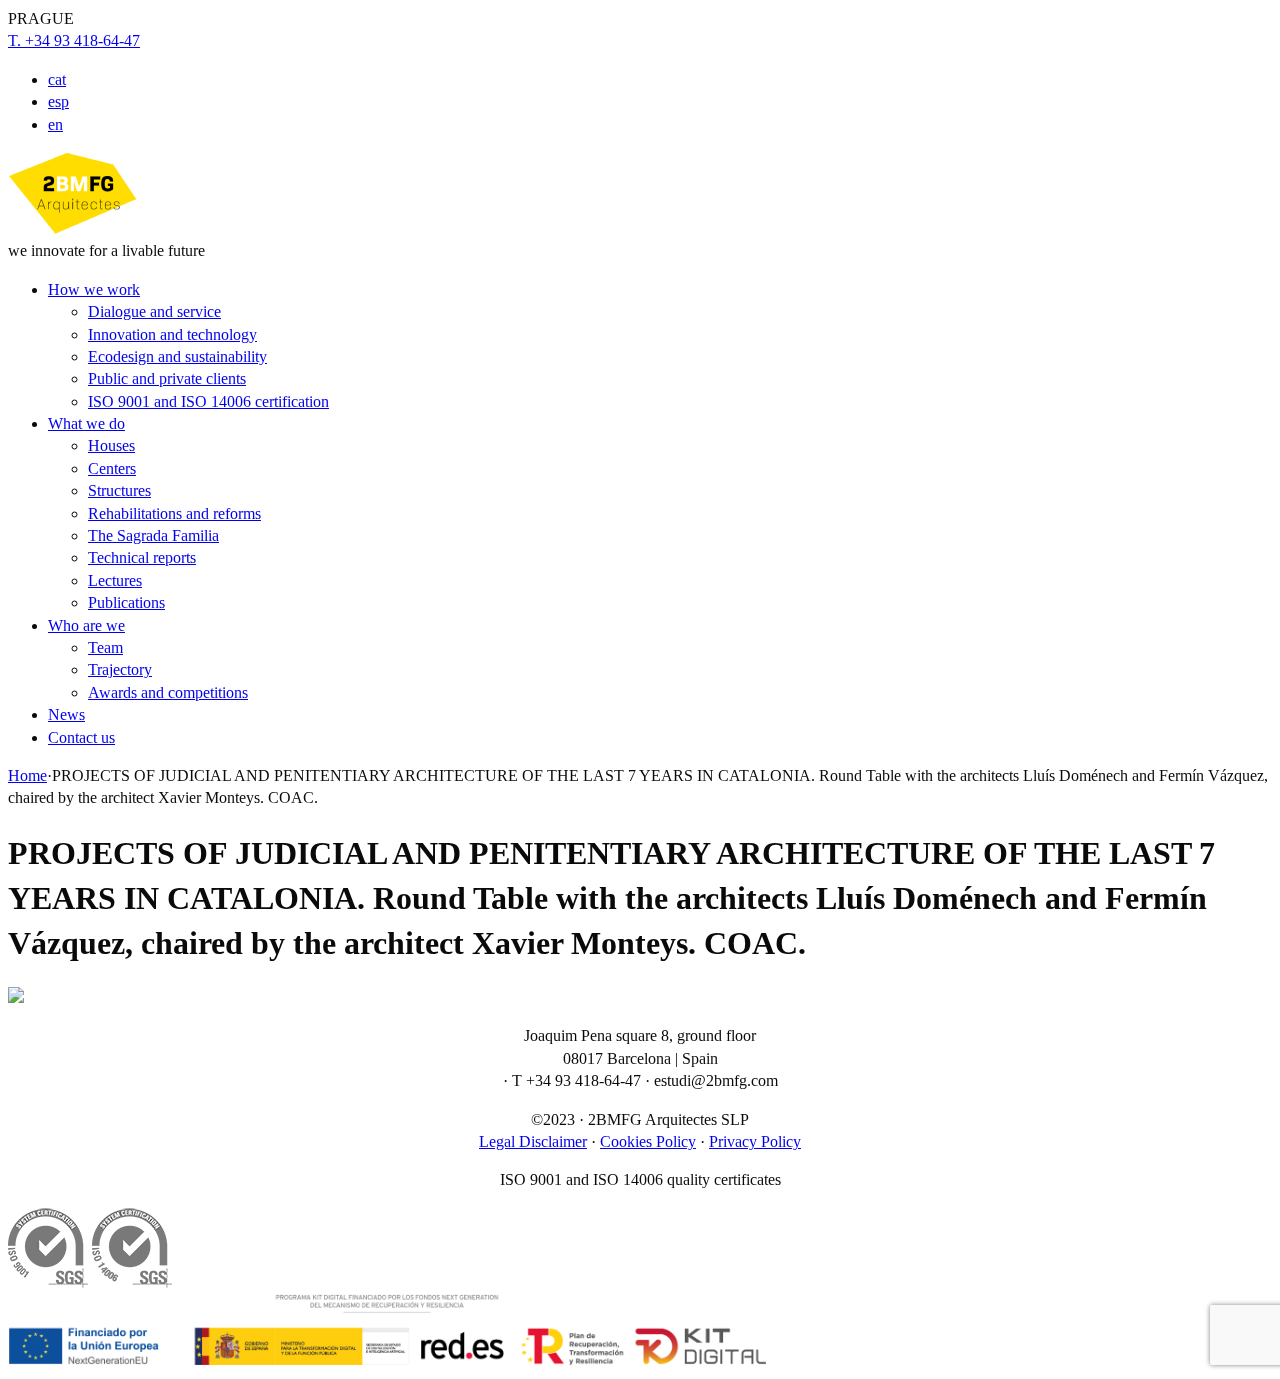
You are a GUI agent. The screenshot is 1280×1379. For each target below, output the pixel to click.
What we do (86, 423)
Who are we (86, 625)
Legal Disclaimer (533, 1141)
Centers (112, 468)
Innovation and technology (172, 334)
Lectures (115, 580)
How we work (94, 289)
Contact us (81, 737)
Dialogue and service (154, 311)
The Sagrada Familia (153, 535)
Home (27, 775)
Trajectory (120, 669)
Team (105, 647)
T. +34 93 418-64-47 (74, 40)
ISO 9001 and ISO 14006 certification (208, 401)
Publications (126, 602)
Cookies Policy (648, 1141)
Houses (111, 445)
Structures (119, 490)
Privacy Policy (755, 1141)
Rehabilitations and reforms (174, 513)
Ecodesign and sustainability (177, 356)
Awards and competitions (168, 692)
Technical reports (142, 557)
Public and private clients (167, 378)
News (66, 714)
